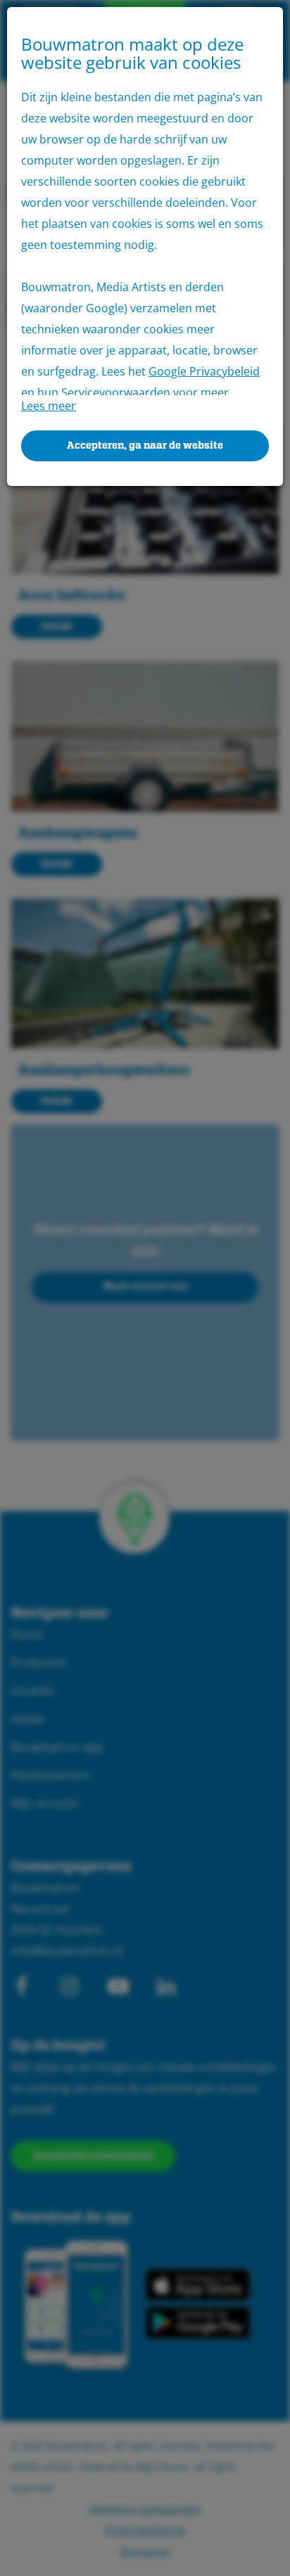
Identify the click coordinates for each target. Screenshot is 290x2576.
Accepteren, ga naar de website (145, 446)
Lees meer (49, 406)
